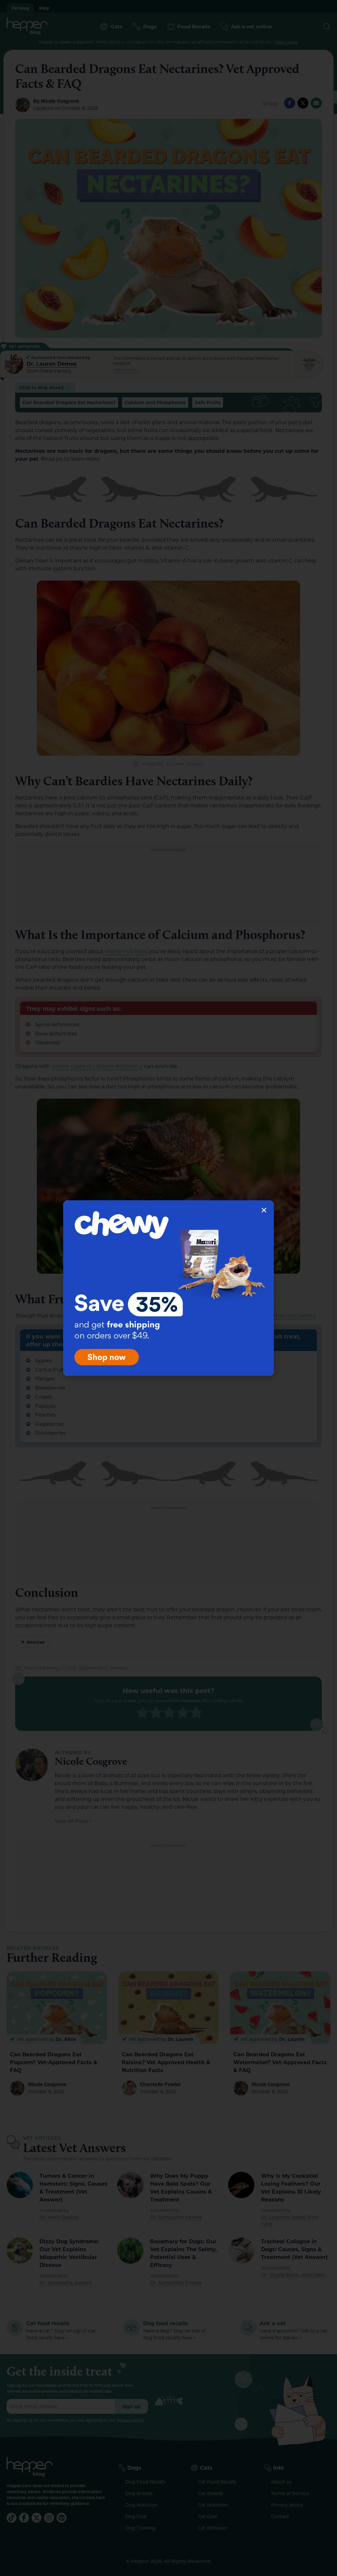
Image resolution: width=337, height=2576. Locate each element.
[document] (168, 1288)
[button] (264, 1210)
